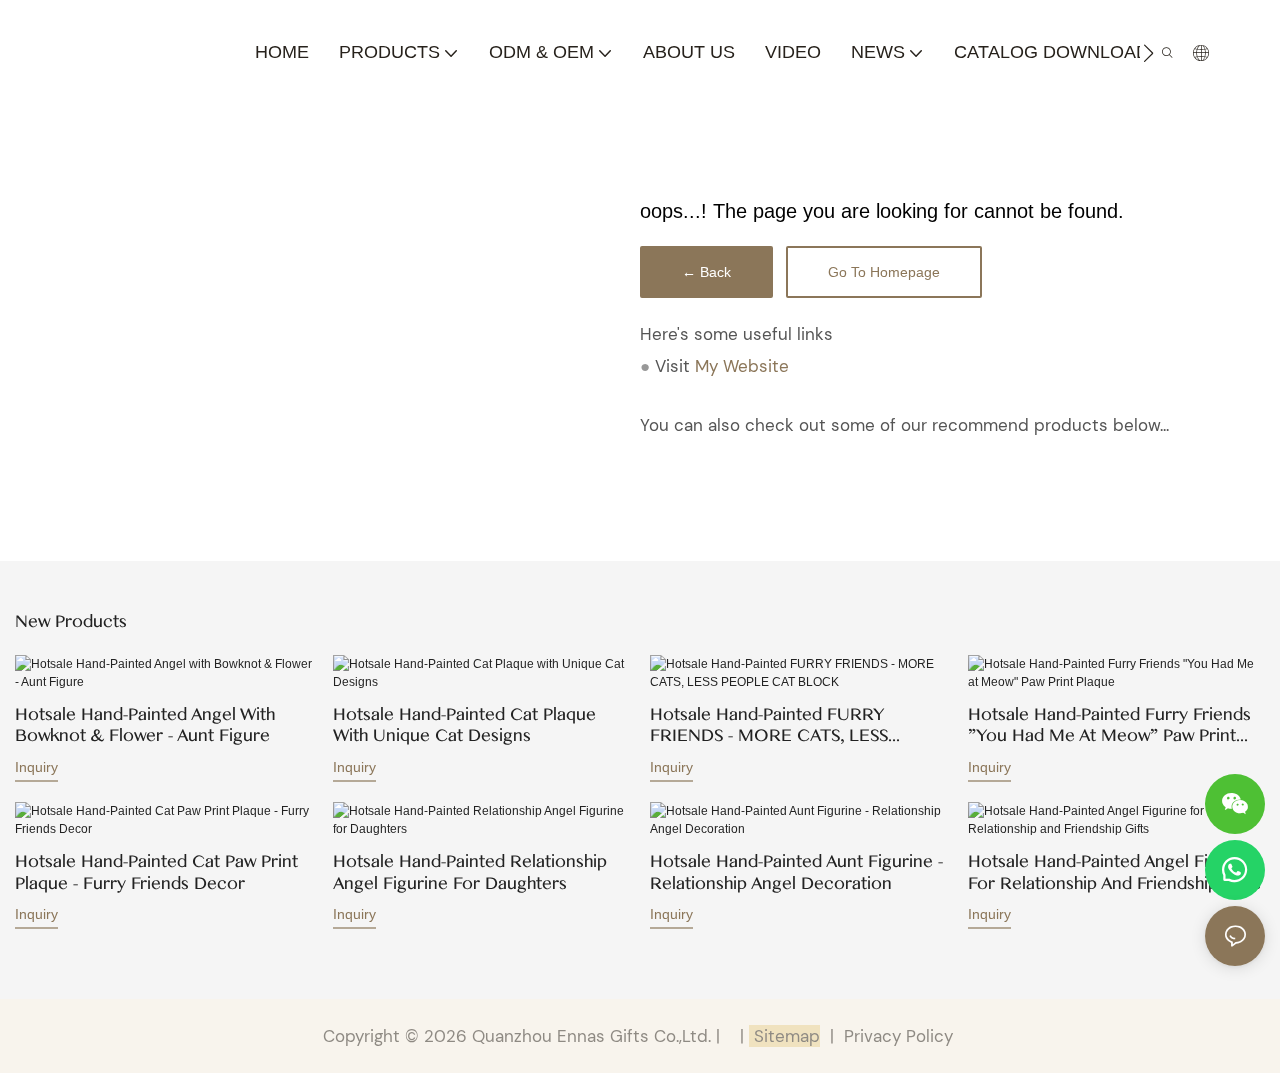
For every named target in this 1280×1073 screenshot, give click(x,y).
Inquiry (36, 767)
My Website (742, 366)
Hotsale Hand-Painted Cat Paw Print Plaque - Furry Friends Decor (156, 872)
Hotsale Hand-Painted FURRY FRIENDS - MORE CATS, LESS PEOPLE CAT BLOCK (769, 725)
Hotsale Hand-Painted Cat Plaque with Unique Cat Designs (464, 725)
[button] (1148, 53)
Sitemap (784, 1036)
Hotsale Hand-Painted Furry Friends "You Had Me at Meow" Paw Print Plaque (1109, 725)
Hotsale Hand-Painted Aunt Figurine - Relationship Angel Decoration (796, 872)
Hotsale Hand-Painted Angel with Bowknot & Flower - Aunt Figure (145, 725)
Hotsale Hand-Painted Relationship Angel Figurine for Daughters (470, 872)
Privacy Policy (898, 1036)
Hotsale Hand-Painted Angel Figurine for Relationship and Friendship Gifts (1114, 872)
